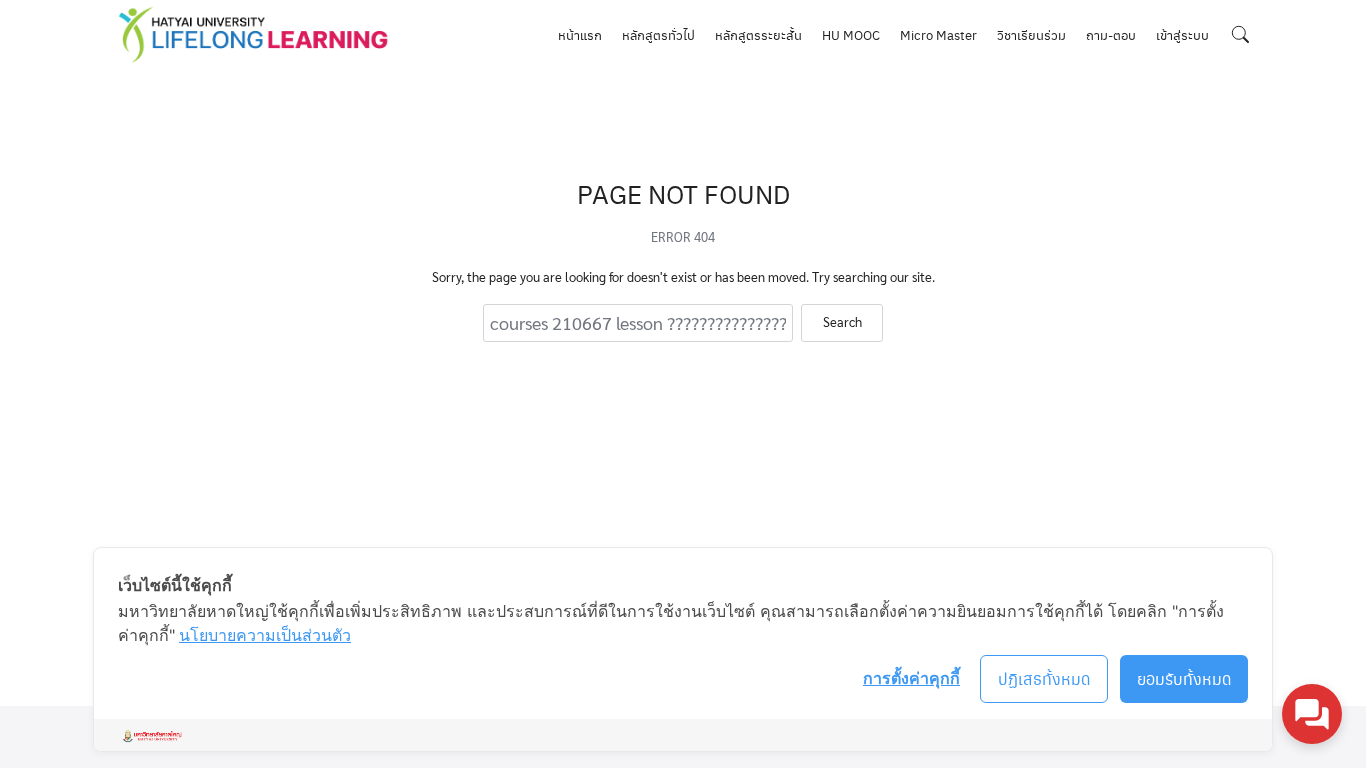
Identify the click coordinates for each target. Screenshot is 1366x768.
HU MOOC (851, 34)
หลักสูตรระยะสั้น (758, 34)
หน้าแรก (580, 34)
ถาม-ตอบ (1111, 34)
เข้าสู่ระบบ (1182, 34)
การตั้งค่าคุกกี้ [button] (911, 678)
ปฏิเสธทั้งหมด (1044, 678)
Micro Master (938, 34)
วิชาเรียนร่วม (1031, 34)
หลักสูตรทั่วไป (658, 34)
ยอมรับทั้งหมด (1184, 678)
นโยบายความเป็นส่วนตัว (265, 635)
